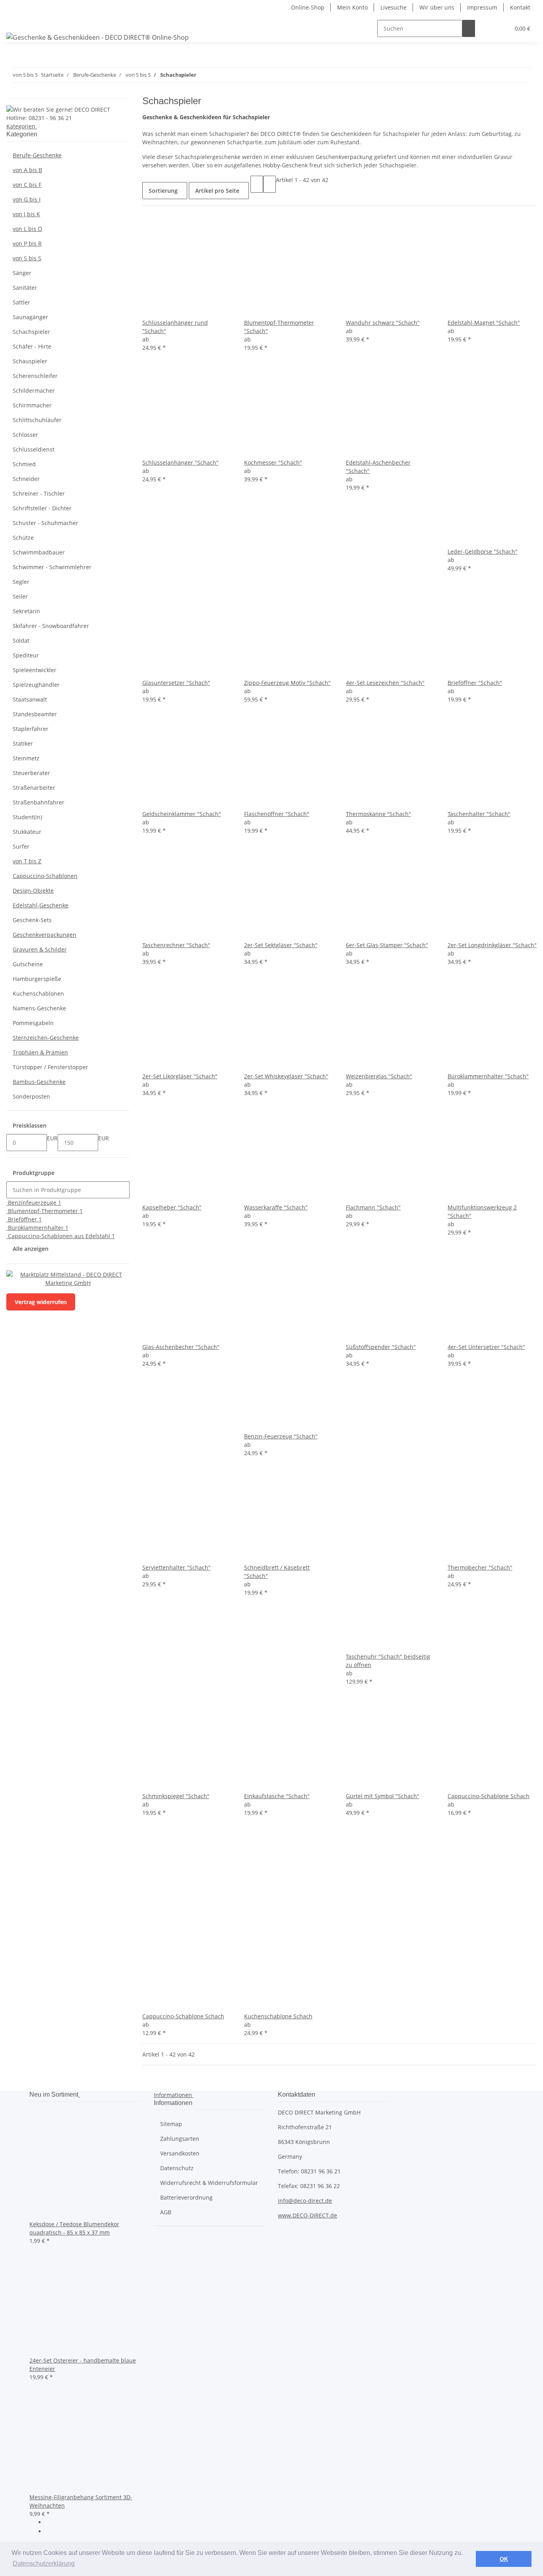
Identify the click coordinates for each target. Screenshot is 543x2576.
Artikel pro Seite (217, 191)
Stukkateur (27, 832)
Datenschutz (177, 2168)
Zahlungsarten (180, 2139)
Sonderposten (31, 1096)
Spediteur (26, 655)
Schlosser (25, 435)
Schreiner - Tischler (39, 493)
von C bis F (27, 185)
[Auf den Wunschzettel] (161, 310)
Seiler (20, 596)
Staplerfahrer (31, 729)
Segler (21, 582)
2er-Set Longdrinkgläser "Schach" (492, 945)
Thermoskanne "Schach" (378, 814)
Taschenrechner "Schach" (176, 945)
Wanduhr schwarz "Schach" (383, 323)
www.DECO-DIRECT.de (307, 2215)
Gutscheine (28, 964)
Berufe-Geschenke (37, 155)
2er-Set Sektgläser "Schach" (281, 945)
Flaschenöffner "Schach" (277, 814)
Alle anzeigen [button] (31, 1249)
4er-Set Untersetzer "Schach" (486, 1347)
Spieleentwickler (35, 670)
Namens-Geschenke (39, 1008)
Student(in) (27, 817)
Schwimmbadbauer (39, 552)
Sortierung (163, 191)
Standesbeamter (35, 714)
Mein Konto (352, 7)
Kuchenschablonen (38, 993)
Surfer (21, 846)
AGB (166, 2212)
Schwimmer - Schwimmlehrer (52, 567)
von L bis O (27, 229)
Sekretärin (26, 611)
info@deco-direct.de (305, 2201)
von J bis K (26, 214)
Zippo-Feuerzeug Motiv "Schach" (287, 683)
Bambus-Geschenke (39, 1082)
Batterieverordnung (186, 2197)
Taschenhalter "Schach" (479, 814)
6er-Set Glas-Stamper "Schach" (387, 945)
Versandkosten (180, 2153)
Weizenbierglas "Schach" (379, 1076)
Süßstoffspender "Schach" (381, 1347)
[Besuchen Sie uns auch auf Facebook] (52, 2523)
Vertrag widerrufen (41, 1302)
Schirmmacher (32, 405)
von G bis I (27, 199)
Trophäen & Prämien (40, 1052)
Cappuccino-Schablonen (45, 876)
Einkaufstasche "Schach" (277, 1796)
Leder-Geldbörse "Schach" (483, 551)
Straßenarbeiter (34, 788)
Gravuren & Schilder (40, 949)
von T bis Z (27, 861)
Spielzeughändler (36, 685)
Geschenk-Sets (32, 920)
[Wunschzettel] (500, 28)
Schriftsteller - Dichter (42, 508)
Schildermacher (34, 391)
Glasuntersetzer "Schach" (176, 683)
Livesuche (394, 7)
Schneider (26, 479)
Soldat (21, 641)
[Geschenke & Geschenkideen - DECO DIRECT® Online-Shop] (98, 37)
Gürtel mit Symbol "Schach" (383, 1796)
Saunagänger (30, 317)
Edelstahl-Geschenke (41, 905)
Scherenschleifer (35, 376)
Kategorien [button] (22, 126)
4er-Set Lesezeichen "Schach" (385, 683)
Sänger (22, 273)
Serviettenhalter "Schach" (176, 1567)
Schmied (24, 464)
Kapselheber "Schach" (172, 1207)
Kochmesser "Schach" (273, 462)
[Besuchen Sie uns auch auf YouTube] (52, 2532)
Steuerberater (31, 773)
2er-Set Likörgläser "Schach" (180, 1076)
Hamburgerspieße (37, 979)
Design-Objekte (33, 891)
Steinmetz (26, 758)
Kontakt (520, 7)
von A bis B (27, 170)
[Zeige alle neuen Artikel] (79, 2094)
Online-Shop (308, 7)
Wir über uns (437, 7)
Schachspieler (31, 332)
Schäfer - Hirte (32, 346)
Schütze (23, 538)
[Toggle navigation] (16, 21)
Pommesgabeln (33, 1023)
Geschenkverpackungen (45, 935)
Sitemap (171, 2124)
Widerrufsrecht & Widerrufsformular (209, 2183)
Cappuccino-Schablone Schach (489, 1796)
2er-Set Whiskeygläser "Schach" (286, 1076)
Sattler (21, 302)
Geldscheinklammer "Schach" (182, 814)
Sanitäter (25, 288)
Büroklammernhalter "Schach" (488, 1076)
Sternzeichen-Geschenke (46, 1038)
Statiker (23, 743)
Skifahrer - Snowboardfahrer (51, 626)
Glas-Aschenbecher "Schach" (181, 1347)
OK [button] (504, 2559)
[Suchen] (469, 28)
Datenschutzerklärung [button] (44, 2563)
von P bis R (27, 243)
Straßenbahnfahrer (39, 802)
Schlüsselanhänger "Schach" (180, 462)
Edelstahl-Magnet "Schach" (484, 323)
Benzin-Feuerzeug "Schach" (281, 1436)
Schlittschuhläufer (37, 420)
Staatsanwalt (30, 699)
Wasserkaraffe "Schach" (276, 1207)
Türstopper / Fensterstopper (50, 1067)
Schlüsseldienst (34, 449)
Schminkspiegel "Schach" (176, 1796)
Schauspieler (30, 361)
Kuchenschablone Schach (278, 2016)
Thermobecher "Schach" (480, 1567)
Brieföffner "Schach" (475, 683)
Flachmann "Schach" (373, 1207)
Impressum (482, 7)
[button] (488, 28)
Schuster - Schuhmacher (46, 523)
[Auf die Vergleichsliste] (149, 310)
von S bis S (27, 258)
